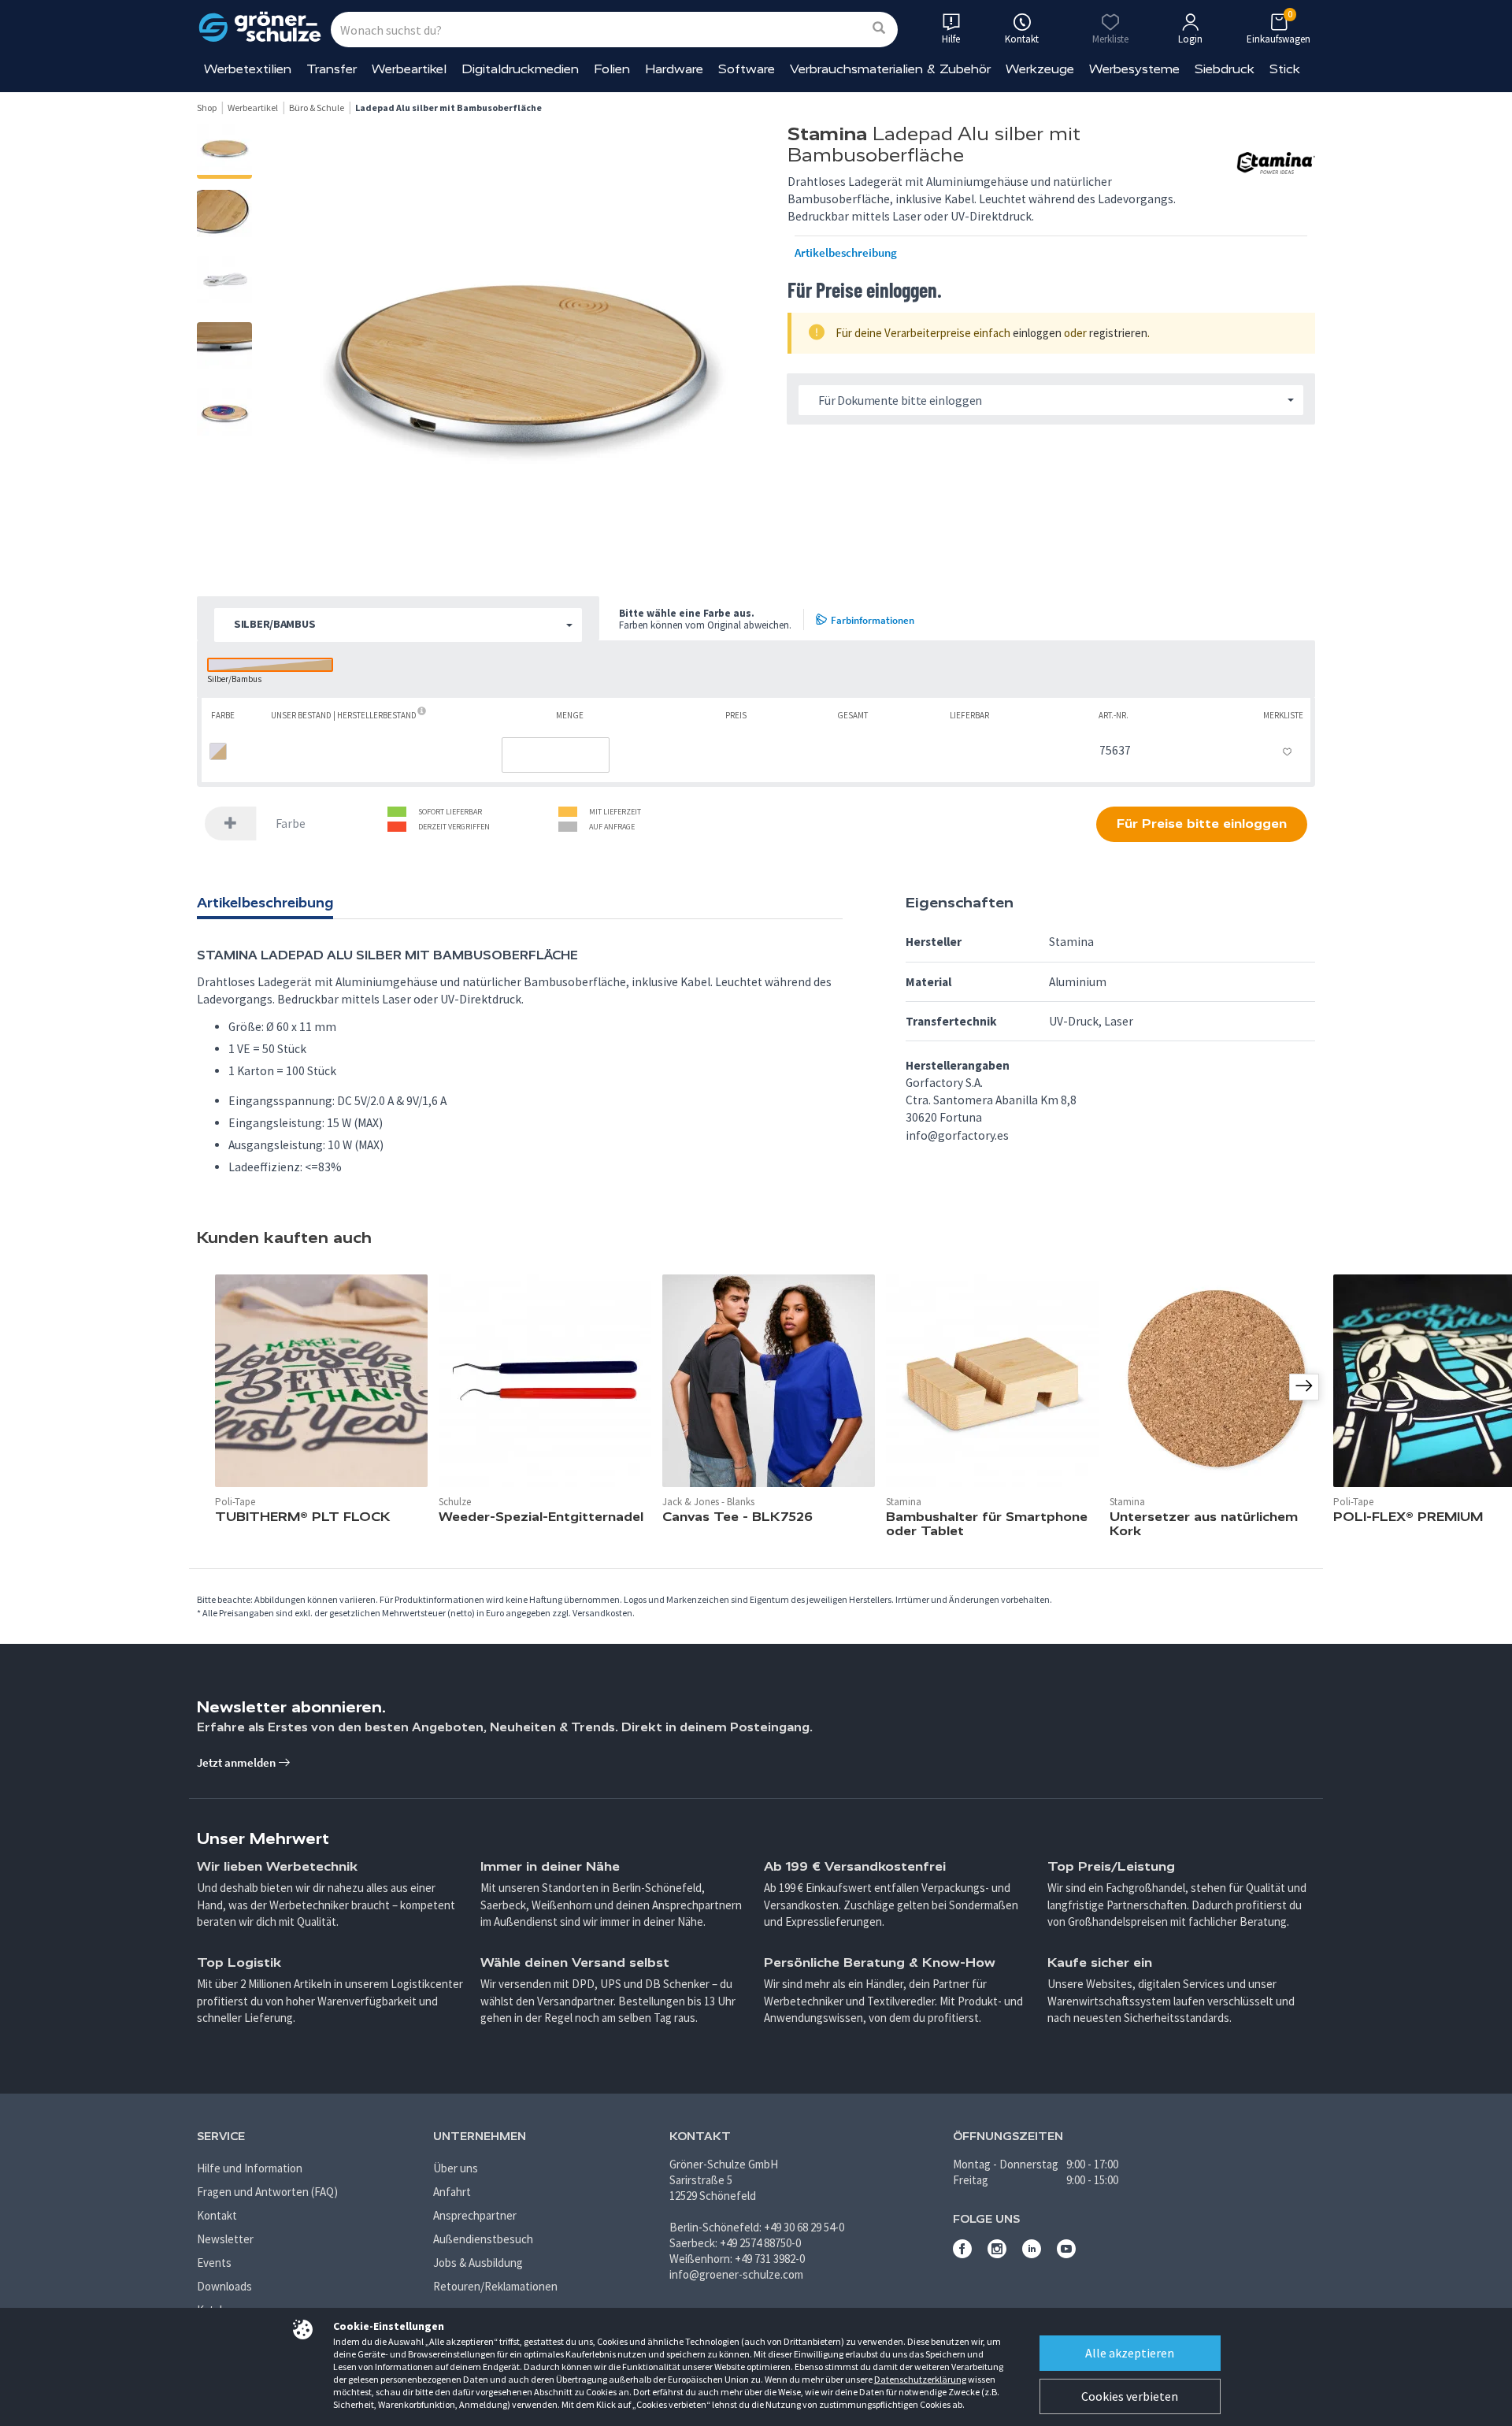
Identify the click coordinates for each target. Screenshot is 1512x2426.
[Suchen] (879, 29)
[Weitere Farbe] (231, 824)
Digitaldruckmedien (520, 69)
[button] (398, 625)
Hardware (674, 69)
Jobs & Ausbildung (478, 2263)
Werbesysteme (1134, 69)
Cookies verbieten (1130, 2396)
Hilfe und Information (250, 2168)
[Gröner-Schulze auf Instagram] (997, 2254)
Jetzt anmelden (237, 1762)
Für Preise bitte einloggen (1202, 824)
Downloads (224, 2286)
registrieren (1118, 333)
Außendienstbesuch (483, 2239)
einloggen (1037, 333)
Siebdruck (1225, 69)
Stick (1285, 69)
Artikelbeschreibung (846, 253)
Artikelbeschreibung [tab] (265, 903)
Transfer (332, 69)
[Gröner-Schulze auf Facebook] (962, 2254)
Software (747, 69)
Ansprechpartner (475, 2215)
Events (214, 2263)
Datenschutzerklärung (920, 2379)
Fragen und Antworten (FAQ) (267, 2192)
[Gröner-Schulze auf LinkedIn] (1032, 2254)
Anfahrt (452, 2192)
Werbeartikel (409, 69)
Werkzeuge (1040, 69)
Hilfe (951, 39)
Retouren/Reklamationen (495, 2286)
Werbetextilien (248, 69)
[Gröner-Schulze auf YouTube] (1066, 2254)
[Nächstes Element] (1304, 1387)
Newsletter (225, 2239)
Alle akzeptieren (1130, 2353)
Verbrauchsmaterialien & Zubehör (890, 69)
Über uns (456, 2168)
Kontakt (217, 2215)
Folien (612, 69)
